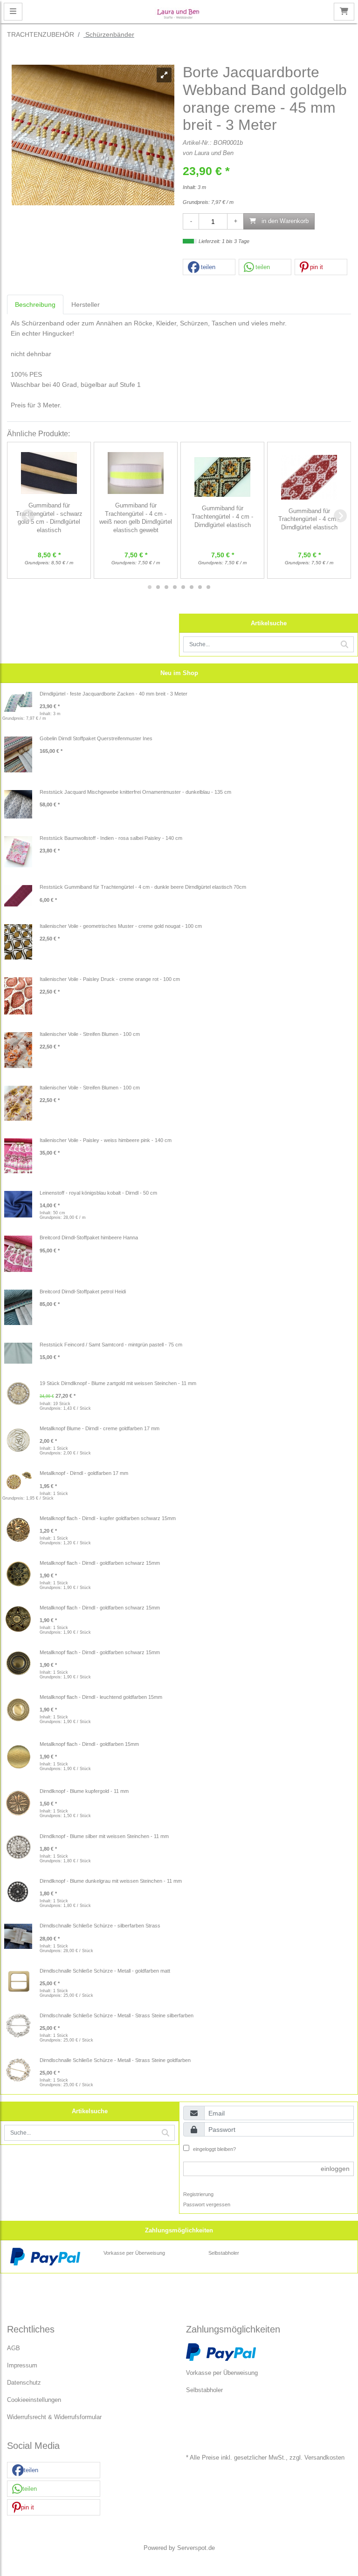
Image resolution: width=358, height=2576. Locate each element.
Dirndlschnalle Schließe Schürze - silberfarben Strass (100, 1926)
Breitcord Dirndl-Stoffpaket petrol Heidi (83, 1291)
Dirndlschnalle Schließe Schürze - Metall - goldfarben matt (105, 1971)
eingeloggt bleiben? (214, 2149)
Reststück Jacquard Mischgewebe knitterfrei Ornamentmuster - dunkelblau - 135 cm (135, 792)
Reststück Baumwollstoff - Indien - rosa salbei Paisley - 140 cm (111, 838)
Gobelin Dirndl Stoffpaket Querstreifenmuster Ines (96, 738)
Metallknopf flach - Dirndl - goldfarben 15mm (89, 1744)
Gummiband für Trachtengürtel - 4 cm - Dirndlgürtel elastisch (222, 517)
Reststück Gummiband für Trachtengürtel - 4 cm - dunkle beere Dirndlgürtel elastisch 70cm (143, 887)
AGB (14, 2348)
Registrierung (198, 2194)
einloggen (335, 2169)
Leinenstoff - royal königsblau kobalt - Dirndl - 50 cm (98, 1193)
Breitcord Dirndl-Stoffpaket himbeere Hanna (89, 1237)
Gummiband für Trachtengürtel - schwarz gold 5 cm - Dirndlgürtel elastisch (49, 518)
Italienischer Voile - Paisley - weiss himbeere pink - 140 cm (106, 1140)
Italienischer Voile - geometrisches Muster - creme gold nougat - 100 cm (121, 926)
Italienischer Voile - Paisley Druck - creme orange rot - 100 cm (110, 979)
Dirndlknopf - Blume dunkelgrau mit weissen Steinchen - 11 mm (111, 1881)
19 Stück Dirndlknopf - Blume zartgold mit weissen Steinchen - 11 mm (118, 1383)
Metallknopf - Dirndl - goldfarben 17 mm (84, 1473)
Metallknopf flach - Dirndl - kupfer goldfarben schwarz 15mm (108, 1518)
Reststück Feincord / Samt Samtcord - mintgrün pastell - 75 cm (111, 1345)
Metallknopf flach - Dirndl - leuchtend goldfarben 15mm (101, 1697)
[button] (209, 267)
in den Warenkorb (284, 221)
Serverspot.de (196, 2548)
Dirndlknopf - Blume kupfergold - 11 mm (84, 1791)
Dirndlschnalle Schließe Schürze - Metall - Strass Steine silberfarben (117, 2015)
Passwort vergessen (207, 2204)
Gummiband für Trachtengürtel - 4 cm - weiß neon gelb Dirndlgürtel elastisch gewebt (136, 518)
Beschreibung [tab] (35, 304)
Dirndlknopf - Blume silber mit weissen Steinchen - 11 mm (104, 1836)
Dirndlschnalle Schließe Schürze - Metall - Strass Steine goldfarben (115, 2060)
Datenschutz (24, 2383)
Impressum (22, 2366)
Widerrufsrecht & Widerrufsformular (54, 2417)
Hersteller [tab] (86, 304)
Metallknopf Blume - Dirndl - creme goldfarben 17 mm (100, 1428)
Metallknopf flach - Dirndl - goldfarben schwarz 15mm (100, 1563)
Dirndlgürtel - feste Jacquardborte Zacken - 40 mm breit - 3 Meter (114, 694)
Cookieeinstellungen (34, 2400)
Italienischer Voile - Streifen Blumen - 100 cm (90, 1034)
